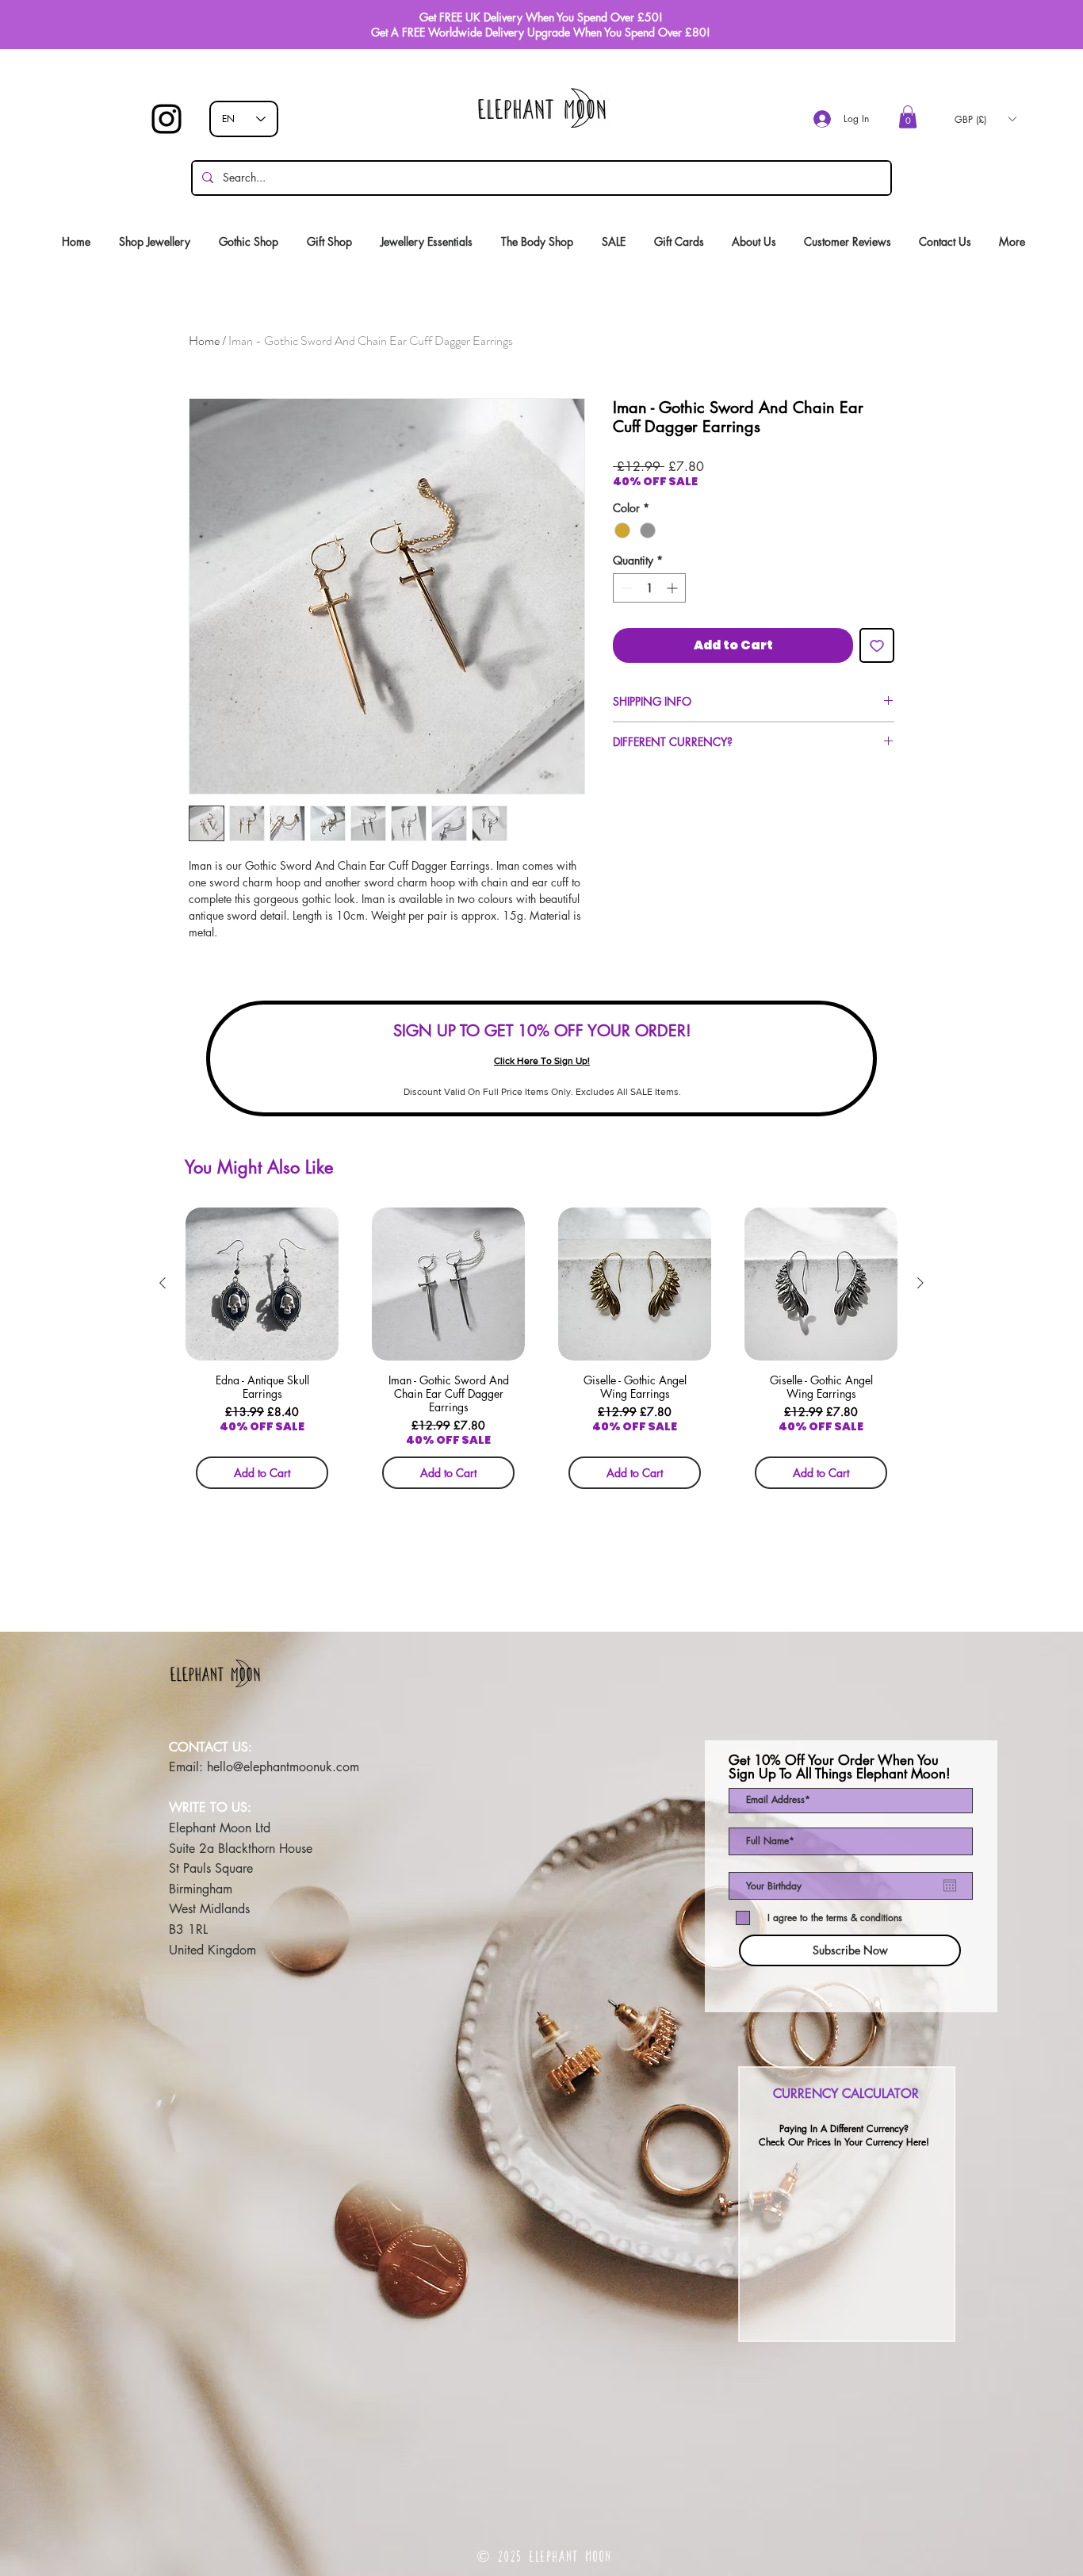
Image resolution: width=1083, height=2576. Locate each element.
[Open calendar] (950, 1885)
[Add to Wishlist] (877, 671)
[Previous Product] (163, 1283)
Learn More (843, 505)
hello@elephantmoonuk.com (283, 1767)
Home (204, 341)
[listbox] (985, 119)
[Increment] (674, 613)
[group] (541, 1353)
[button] (908, 117)
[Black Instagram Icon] (166, 119)
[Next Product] (920, 1283)
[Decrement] (625, 613)
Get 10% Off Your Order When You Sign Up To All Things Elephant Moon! (840, 1767)
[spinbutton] (649, 613)
